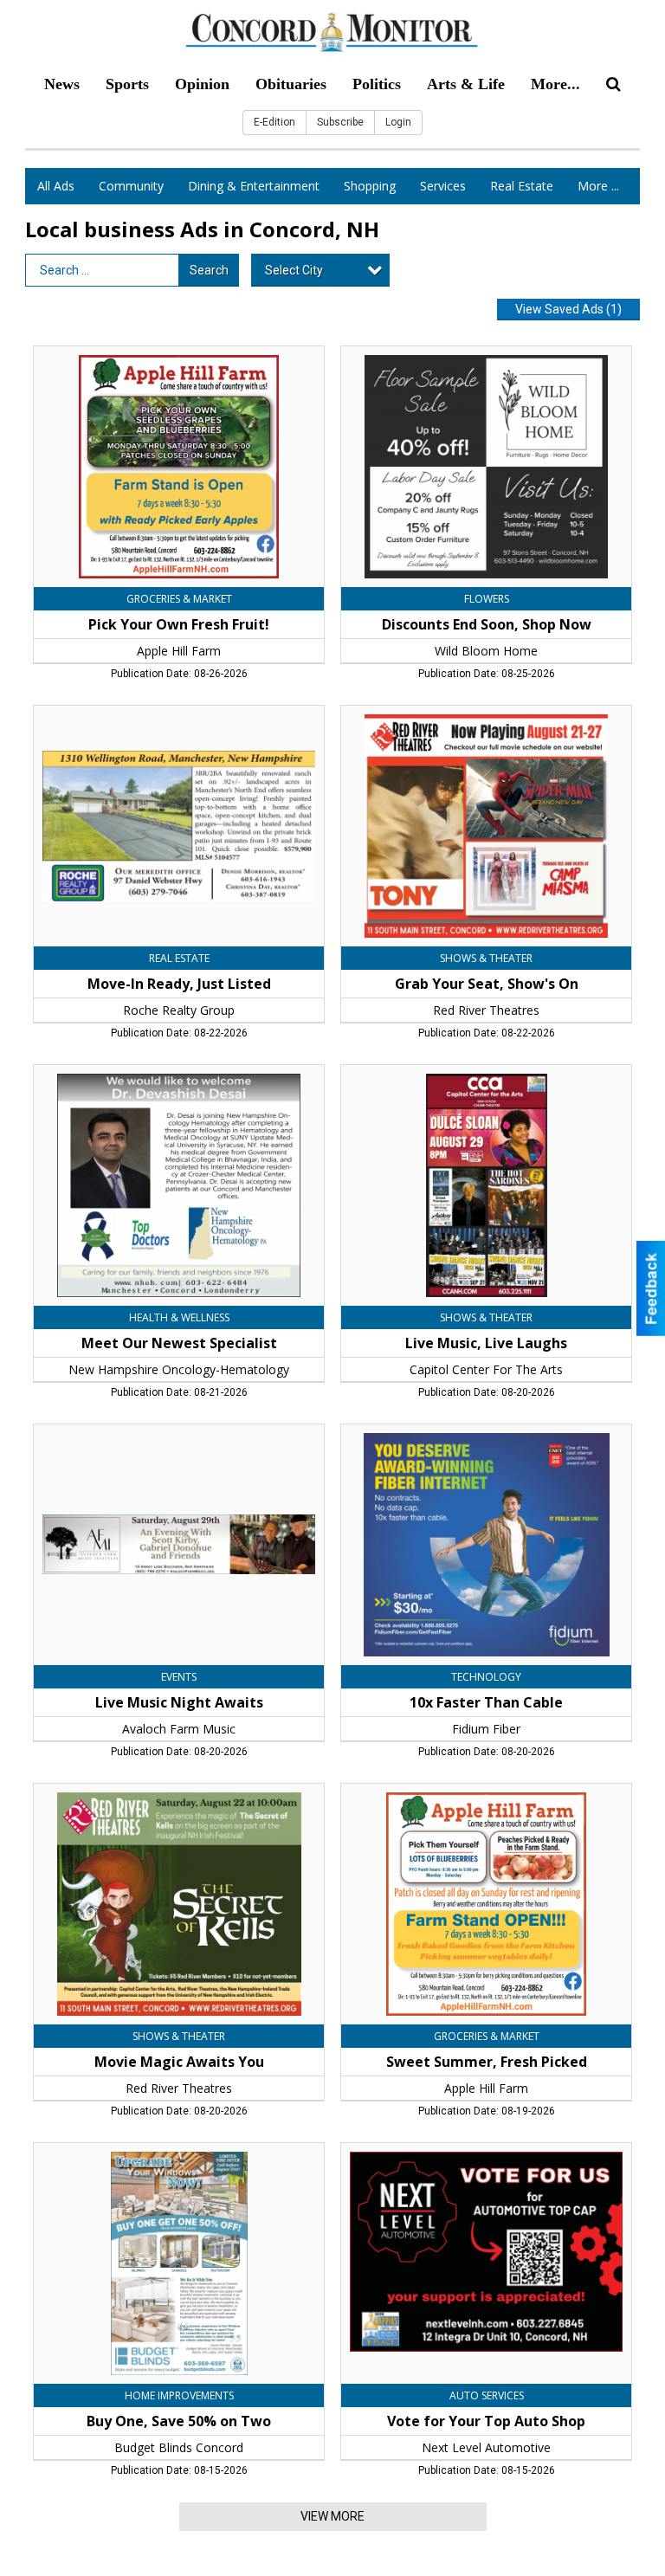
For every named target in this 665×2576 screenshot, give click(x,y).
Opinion (202, 84)
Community (131, 186)
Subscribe (340, 122)
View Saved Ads (568, 309)
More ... (598, 186)
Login (398, 122)
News (62, 84)
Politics (377, 84)
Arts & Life (466, 84)
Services (443, 186)
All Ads (56, 186)
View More (332, 2516)
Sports (127, 84)
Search (209, 270)
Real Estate (522, 186)
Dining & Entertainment (254, 186)
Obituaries (291, 84)
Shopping (370, 186)
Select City (294, 270)
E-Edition (274, 122)
